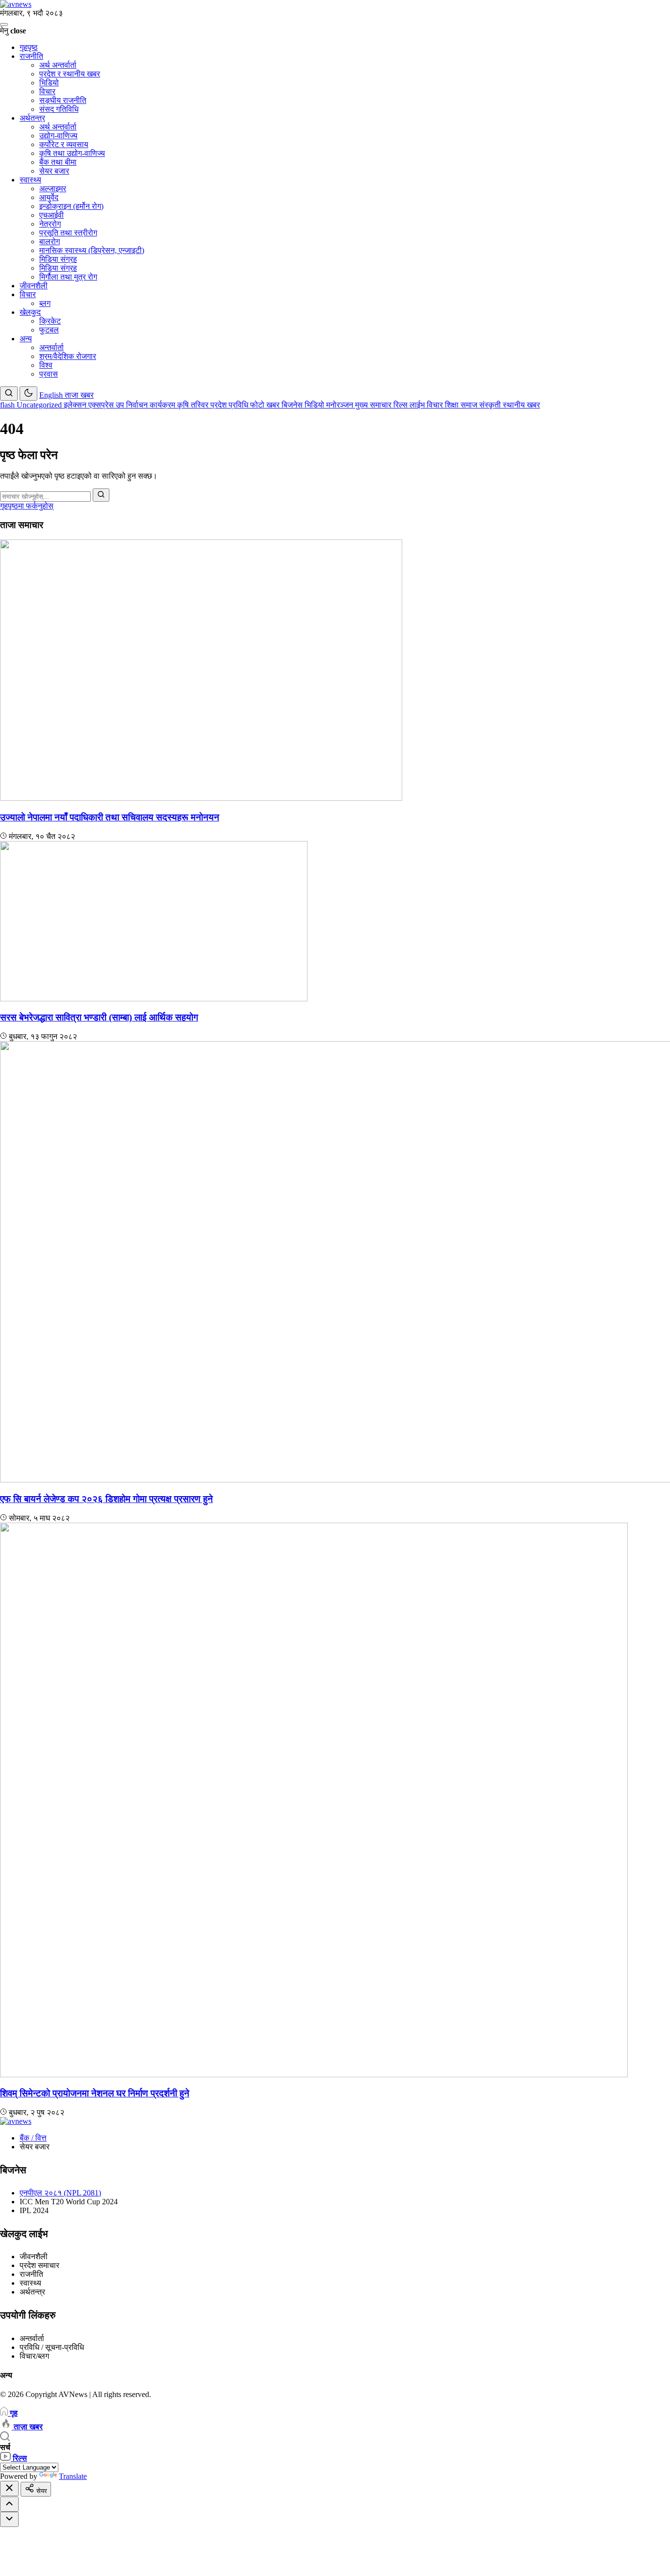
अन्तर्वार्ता (52, 347)
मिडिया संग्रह (58, 259)
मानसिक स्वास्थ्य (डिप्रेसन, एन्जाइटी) (92, 250)
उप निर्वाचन (133, 405)
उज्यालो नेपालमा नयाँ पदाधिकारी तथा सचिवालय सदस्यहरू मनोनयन (110, 817)
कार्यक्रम (163, 405)
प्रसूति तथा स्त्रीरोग (68, 233)
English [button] (52, 395)
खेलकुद (30, 312)
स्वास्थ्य (30, 180)
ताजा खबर (79, 395)
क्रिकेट (50, 321)
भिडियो (49, 83)
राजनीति (31, 56)
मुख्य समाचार (374, 405)
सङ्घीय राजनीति (63, 100)
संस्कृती (491, 405)
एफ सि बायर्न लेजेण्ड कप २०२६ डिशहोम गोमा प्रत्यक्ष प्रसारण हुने (106, 1499)
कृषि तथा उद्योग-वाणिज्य (72, 153)
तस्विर (201, 405)
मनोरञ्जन (341, 405)
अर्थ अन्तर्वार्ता (58, 65)
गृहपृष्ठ (29, 47)
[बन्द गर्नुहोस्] (9, 2488)
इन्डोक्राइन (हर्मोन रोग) (71, 206)
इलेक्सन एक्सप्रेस (90, 405)
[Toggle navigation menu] (4, 25)
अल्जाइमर (53, 189)
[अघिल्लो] (9, 2504)
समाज (470, 405)
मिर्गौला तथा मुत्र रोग (68, 277)
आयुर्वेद (49, 197)
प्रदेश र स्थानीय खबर (70, 74)
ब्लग (45, 303)
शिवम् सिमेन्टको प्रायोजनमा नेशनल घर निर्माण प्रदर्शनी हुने (95, 2093)
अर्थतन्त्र (32, 118)
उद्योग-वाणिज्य (58, 136)
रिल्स (401, 405)
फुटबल (49, 330)
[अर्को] (9, 2519)
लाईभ (418, 405)
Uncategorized (40, 405)
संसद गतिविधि (59, 109)
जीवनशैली (34, 286)
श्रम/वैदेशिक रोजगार (68, 356)
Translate (73, 2476)
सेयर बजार (54, 171)
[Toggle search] (9, 394)
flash (8, 405)
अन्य (26, 339)
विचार (47, 91)
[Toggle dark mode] (28, 394)
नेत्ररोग (50, 224)
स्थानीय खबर (521, 405)
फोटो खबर (266, 405)
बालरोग (50, 242)
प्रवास (49, 374)
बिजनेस (293, 405)
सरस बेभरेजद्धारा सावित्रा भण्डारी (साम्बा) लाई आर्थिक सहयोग (99, 1017)
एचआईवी (52, 215)
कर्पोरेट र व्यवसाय (64, 144)
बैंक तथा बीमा (58, 162)
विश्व (46, 365)
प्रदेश (219, 405)
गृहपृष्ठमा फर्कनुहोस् (27, 506)
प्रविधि (239, 405)
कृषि (184, 405)
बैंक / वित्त (33, 2138)
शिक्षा (453, 405)
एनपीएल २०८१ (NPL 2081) (60, 2193)
